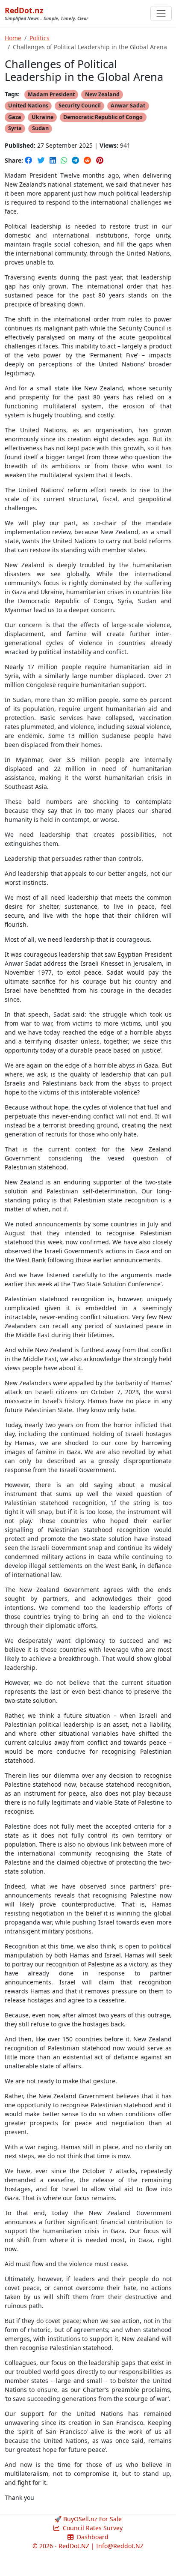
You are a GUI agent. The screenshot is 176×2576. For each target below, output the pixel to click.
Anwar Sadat (128, 106)
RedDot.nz (24, 10)
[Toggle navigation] (161, 13)
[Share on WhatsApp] (65, 160)
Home (13, 38)
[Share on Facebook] (29, 160)
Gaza (15, 117)
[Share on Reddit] (88, 160)
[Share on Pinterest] (100, 160)
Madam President (51, 94)
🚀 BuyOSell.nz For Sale (88, 2519)
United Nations (28, 106)
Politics (40, 38)
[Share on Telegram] (76, 160)
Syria (15, 128)
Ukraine (43, 117)
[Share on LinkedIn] (54, 160)
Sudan (40, 128)
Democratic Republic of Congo (103, 117)
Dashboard (92, 2537)
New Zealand (102, 94)
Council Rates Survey (92, 2528)
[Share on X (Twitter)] (42, 160)
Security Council (80, 106)
